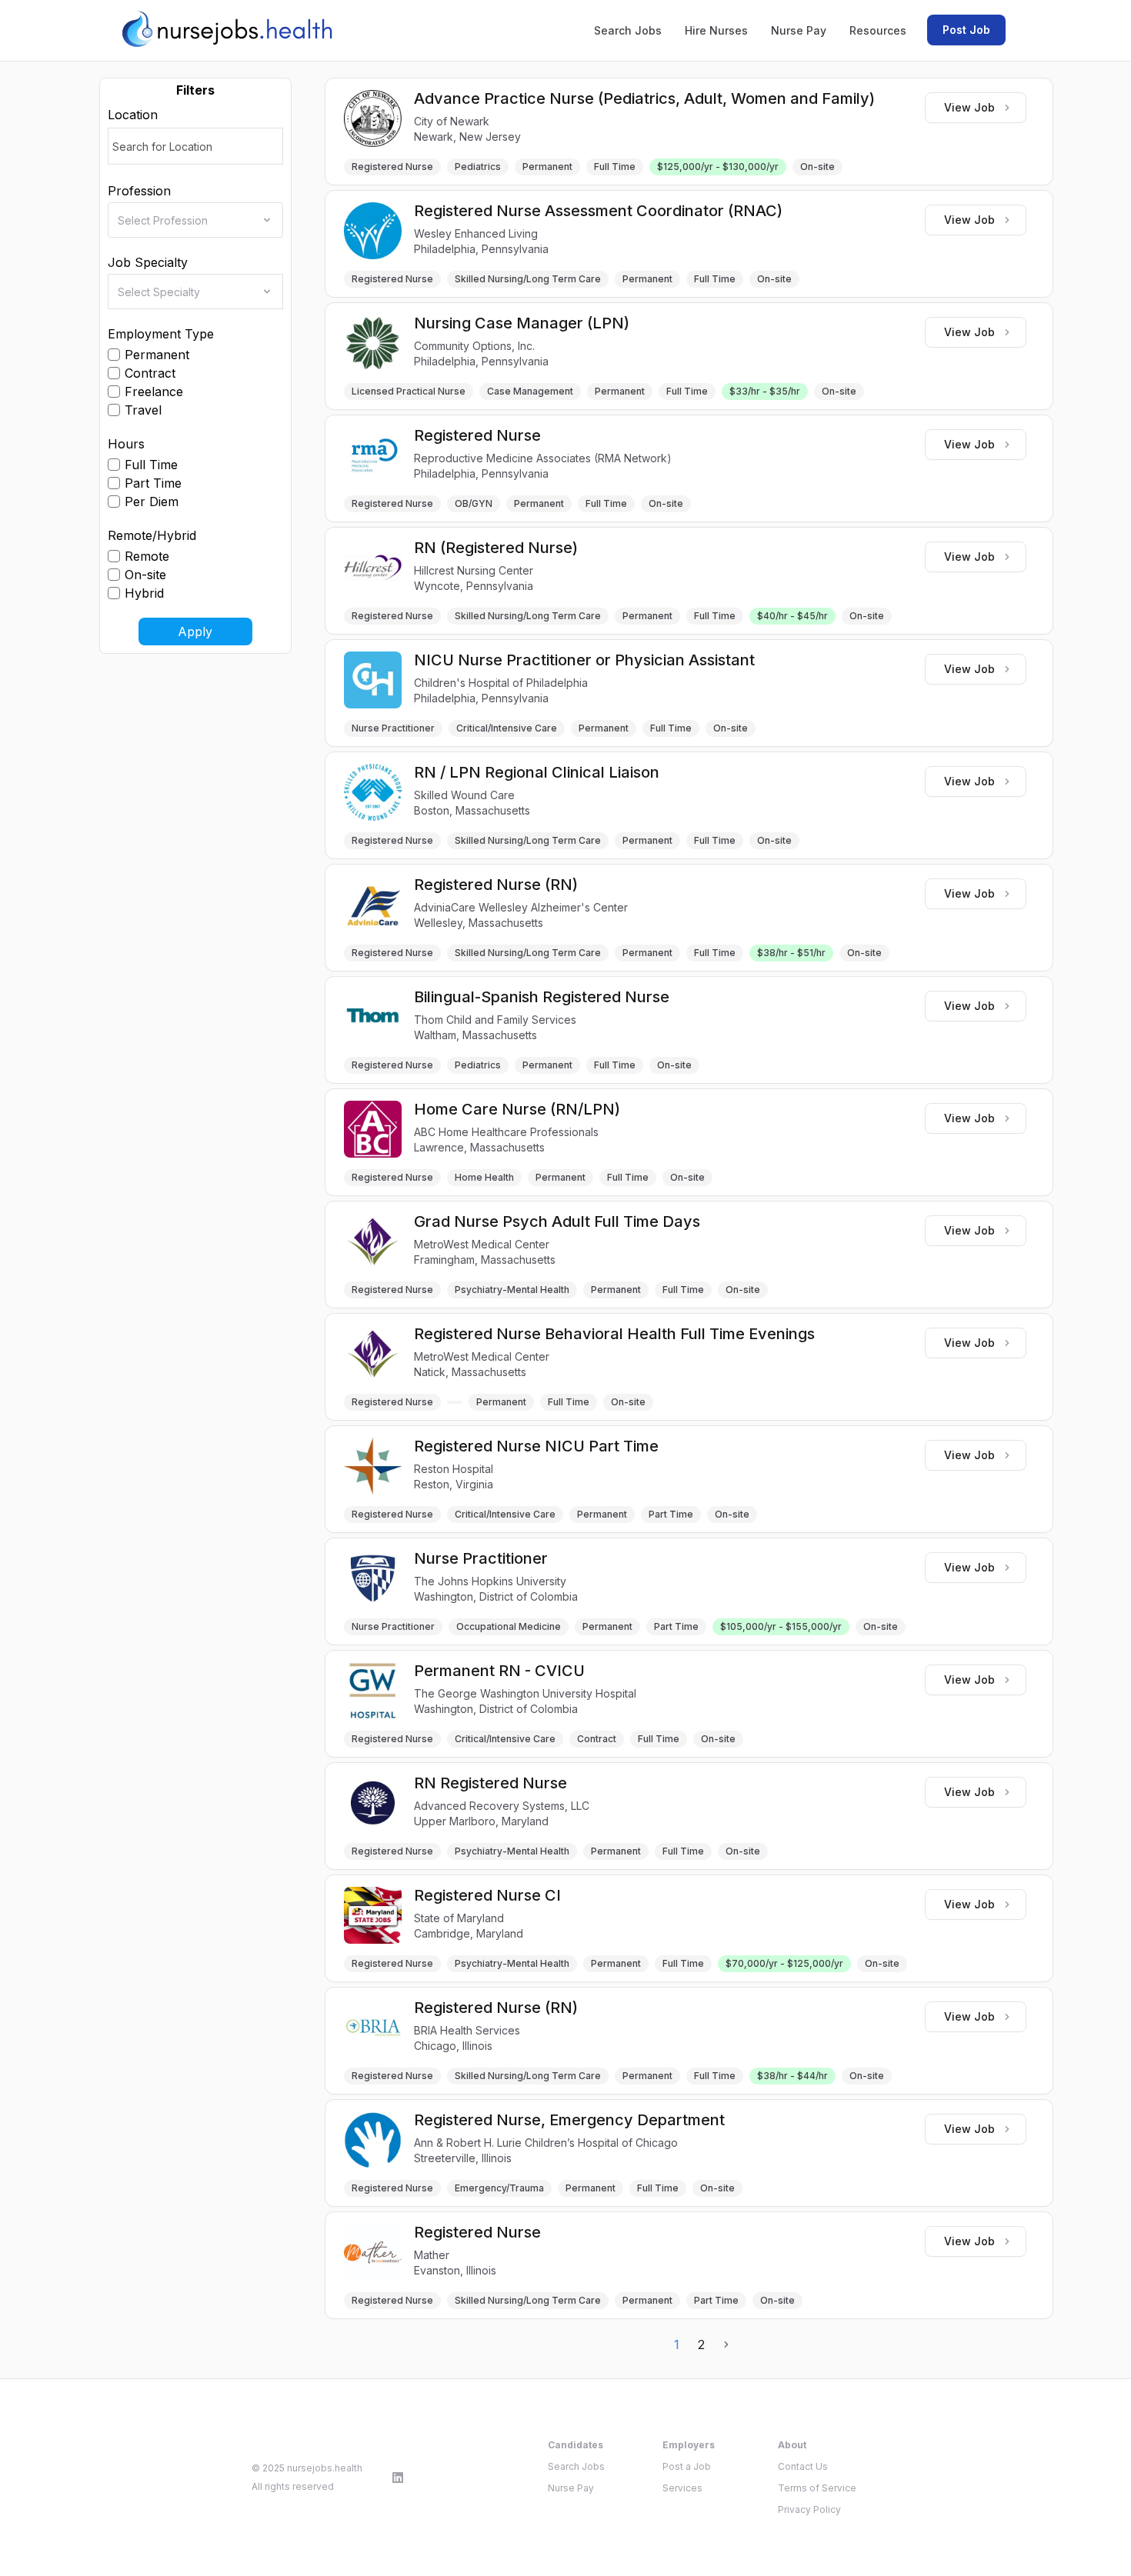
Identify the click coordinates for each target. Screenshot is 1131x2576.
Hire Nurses (716, 30)
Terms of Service (817, 2488)
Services (682, 2488)
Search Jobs (628, 30)
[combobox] (200, 220)
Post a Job (687, 2466)
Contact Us (803, 2466)
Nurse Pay (799, 30)
